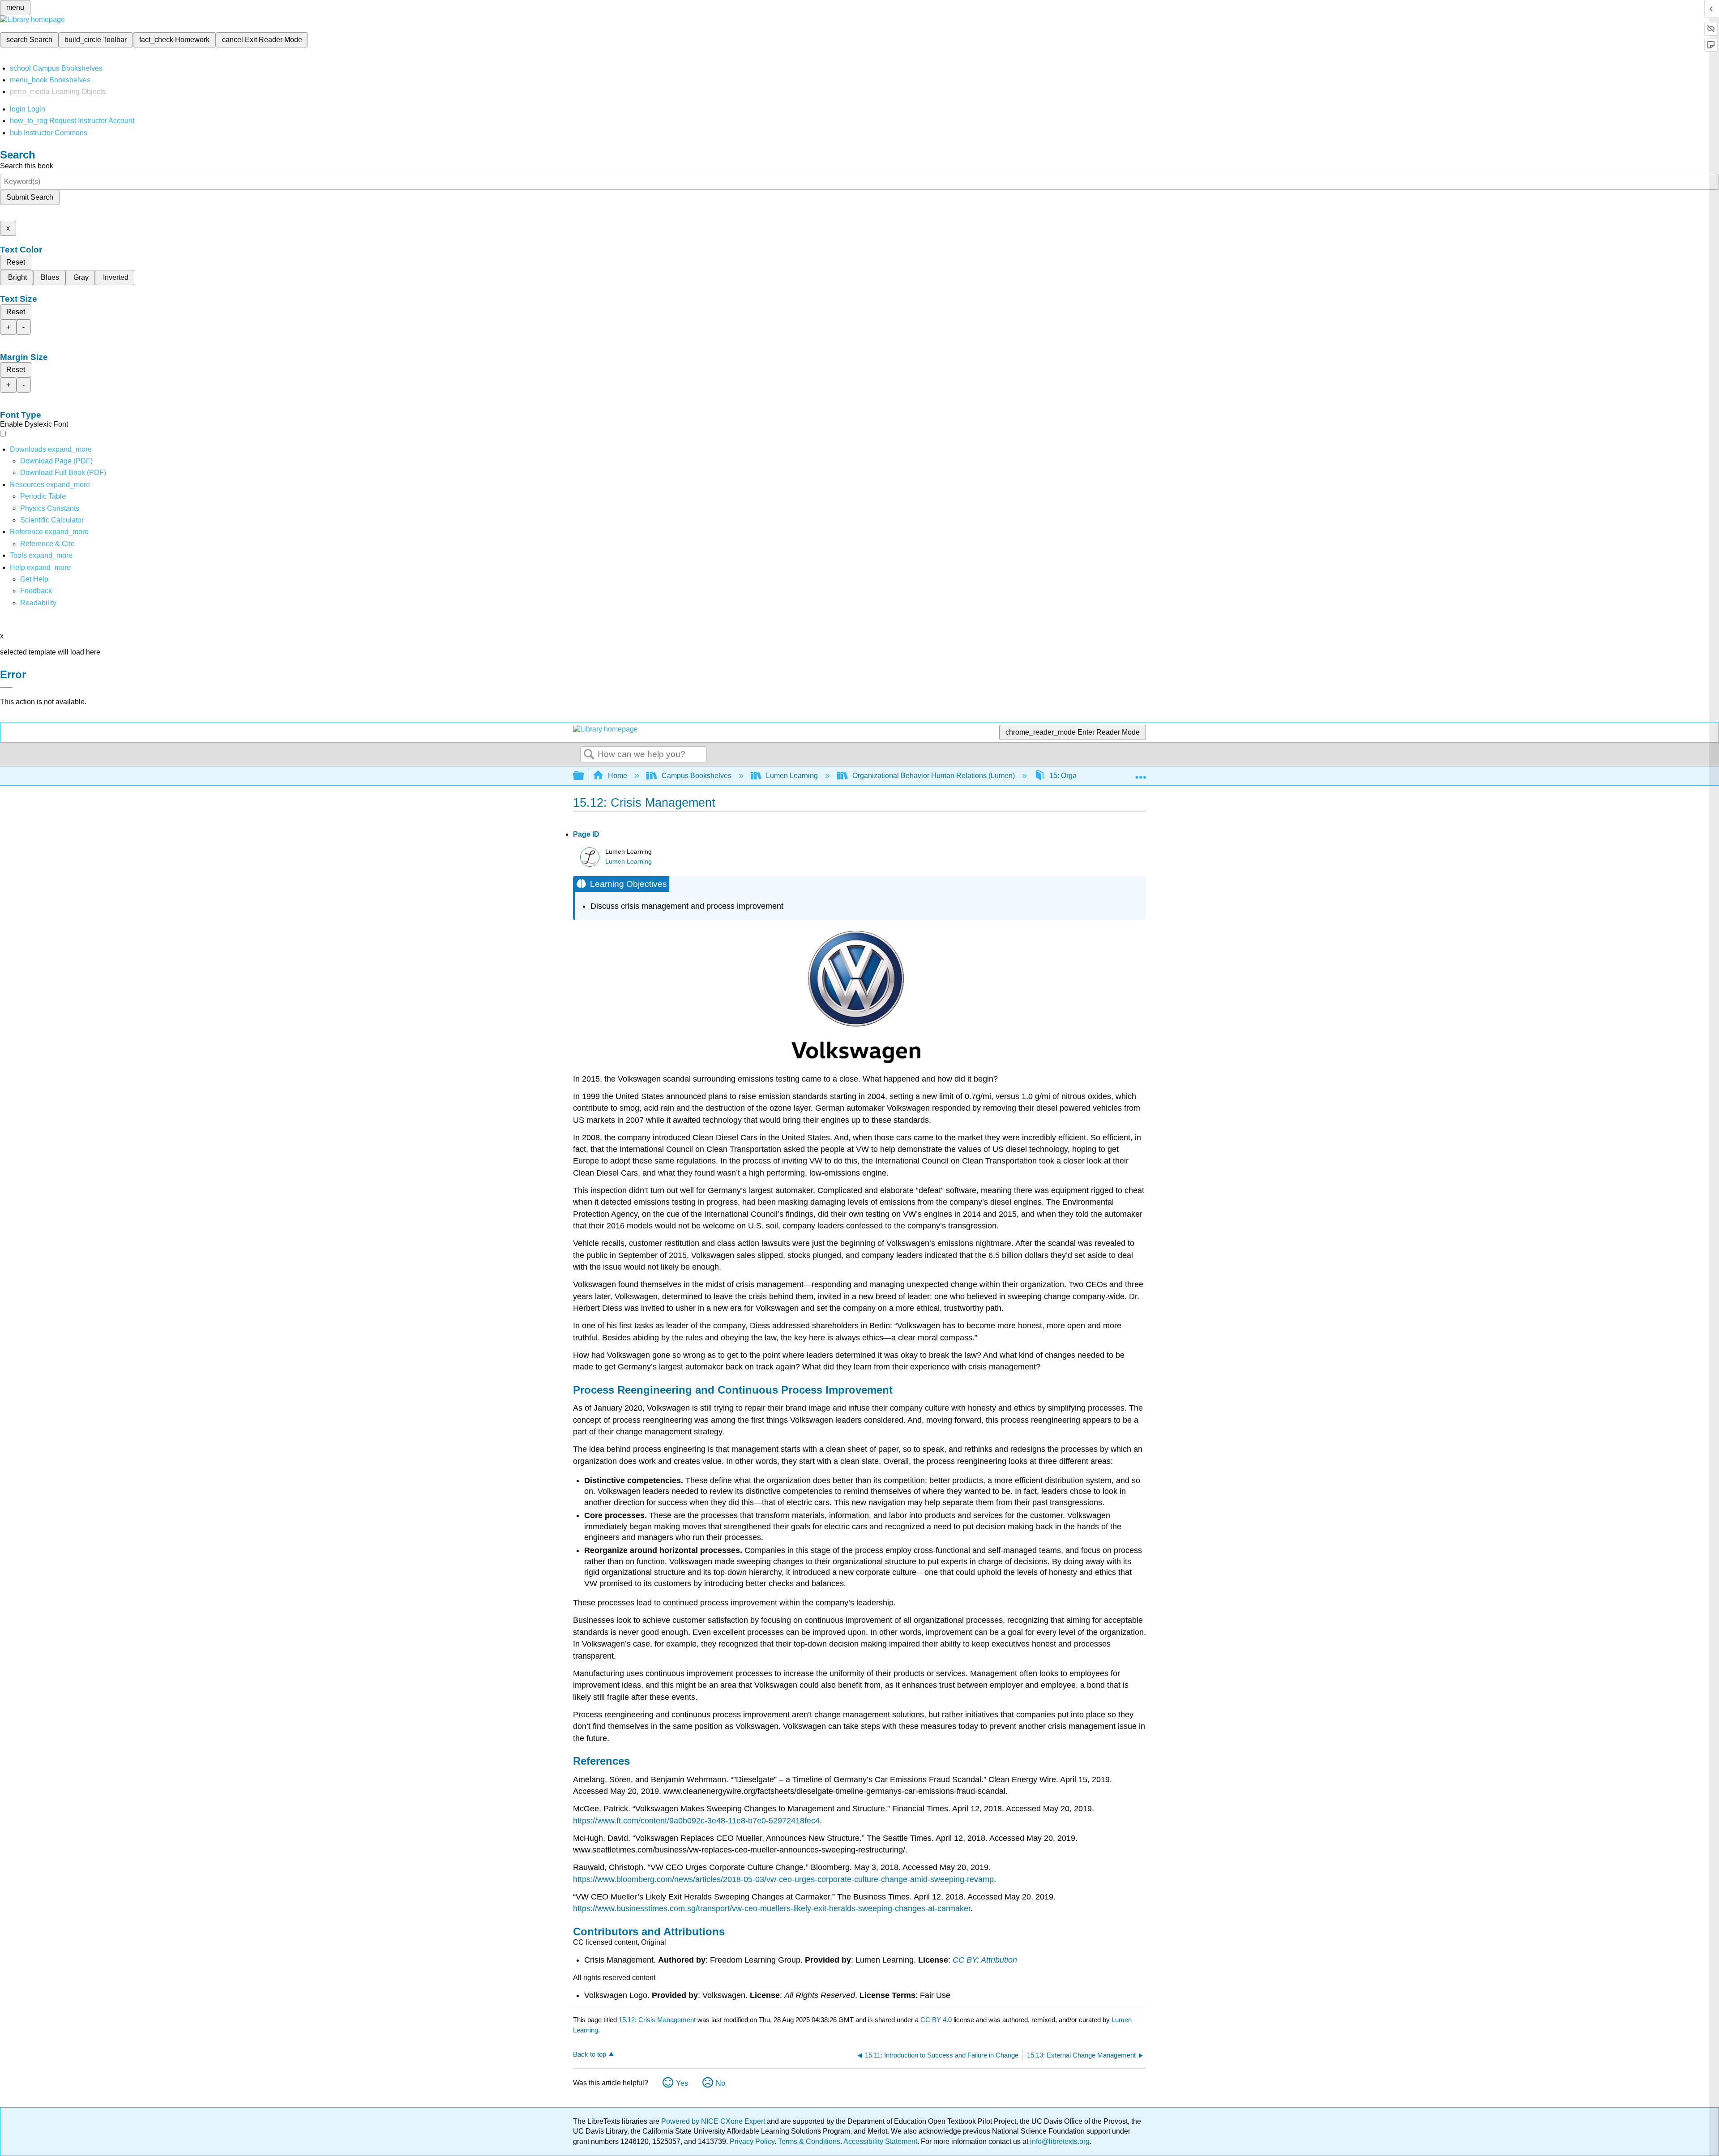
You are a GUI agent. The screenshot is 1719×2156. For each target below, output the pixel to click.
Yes (682, 2083)
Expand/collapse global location (1141, 773)
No (721, 2083)
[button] (36, 591)
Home (618, 776)
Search (589, 755)
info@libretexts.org (1059, 2141)
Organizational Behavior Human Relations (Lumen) (934, 776)
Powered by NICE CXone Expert (714, 2121)
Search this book (27, 166)
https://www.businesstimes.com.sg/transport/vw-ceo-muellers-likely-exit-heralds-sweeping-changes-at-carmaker (772, 1908)
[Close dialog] (6, 688)
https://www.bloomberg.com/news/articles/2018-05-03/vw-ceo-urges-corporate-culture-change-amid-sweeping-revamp (783, 1879)
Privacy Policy (752, 2141)
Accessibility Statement (880, 2141)
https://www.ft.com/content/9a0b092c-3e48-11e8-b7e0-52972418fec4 (696, 1821)
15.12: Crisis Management (657, 2020)
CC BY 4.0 (936, 2020)
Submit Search (30, 197)
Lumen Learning (792, 776)
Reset (16, 262)
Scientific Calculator (52, 520)
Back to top (590, 2054)
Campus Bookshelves (697, 776)
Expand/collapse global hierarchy (584, 776)
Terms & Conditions (809, 2141)
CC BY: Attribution (985, 1960)
